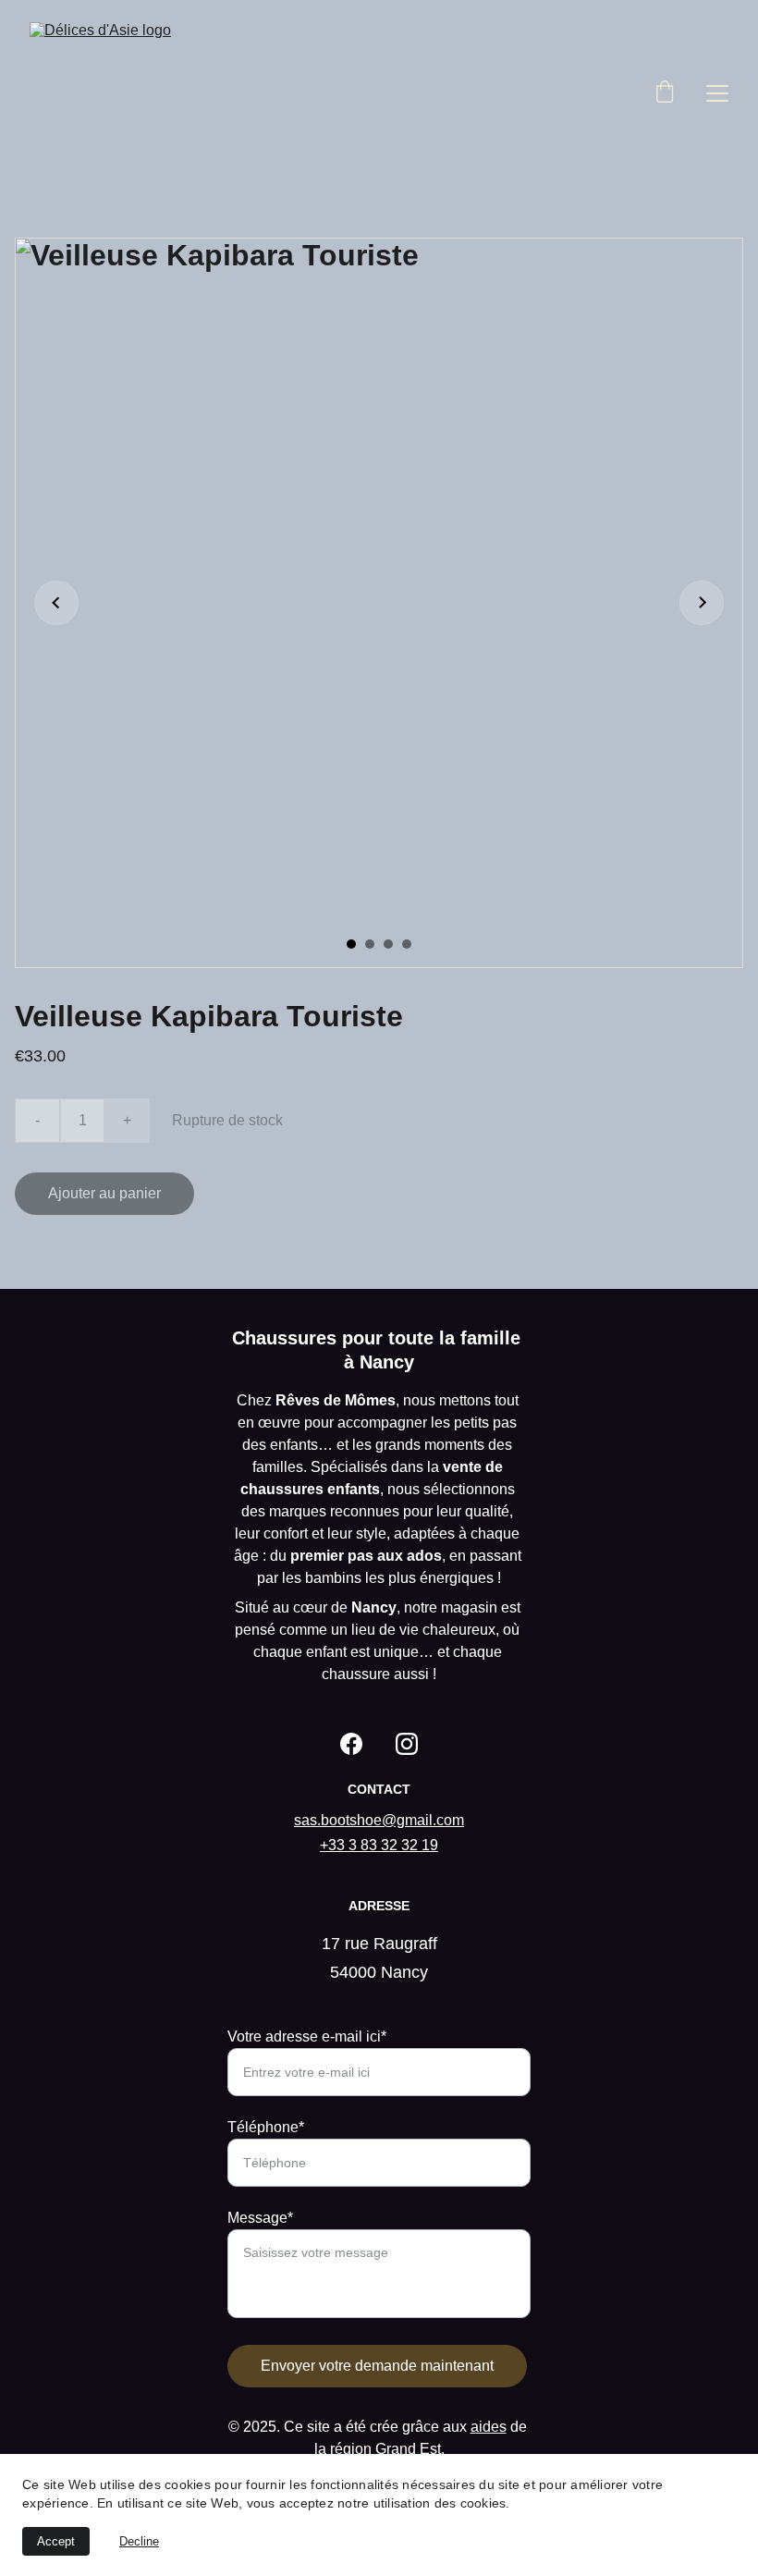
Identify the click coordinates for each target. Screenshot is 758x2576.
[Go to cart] (665, 93)
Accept (56, 2541)
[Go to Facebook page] (351, 1744)
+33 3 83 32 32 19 (379, 1845)
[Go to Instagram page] (407, 1744)
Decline (139, 2541)
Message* (260, 2218)
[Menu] (717, 93)
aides (489, 2427)
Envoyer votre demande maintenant (377, 2366)
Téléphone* (266, 2127)
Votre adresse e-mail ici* (307, 2036)
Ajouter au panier (104, 1193)
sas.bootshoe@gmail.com (379, 1820)
